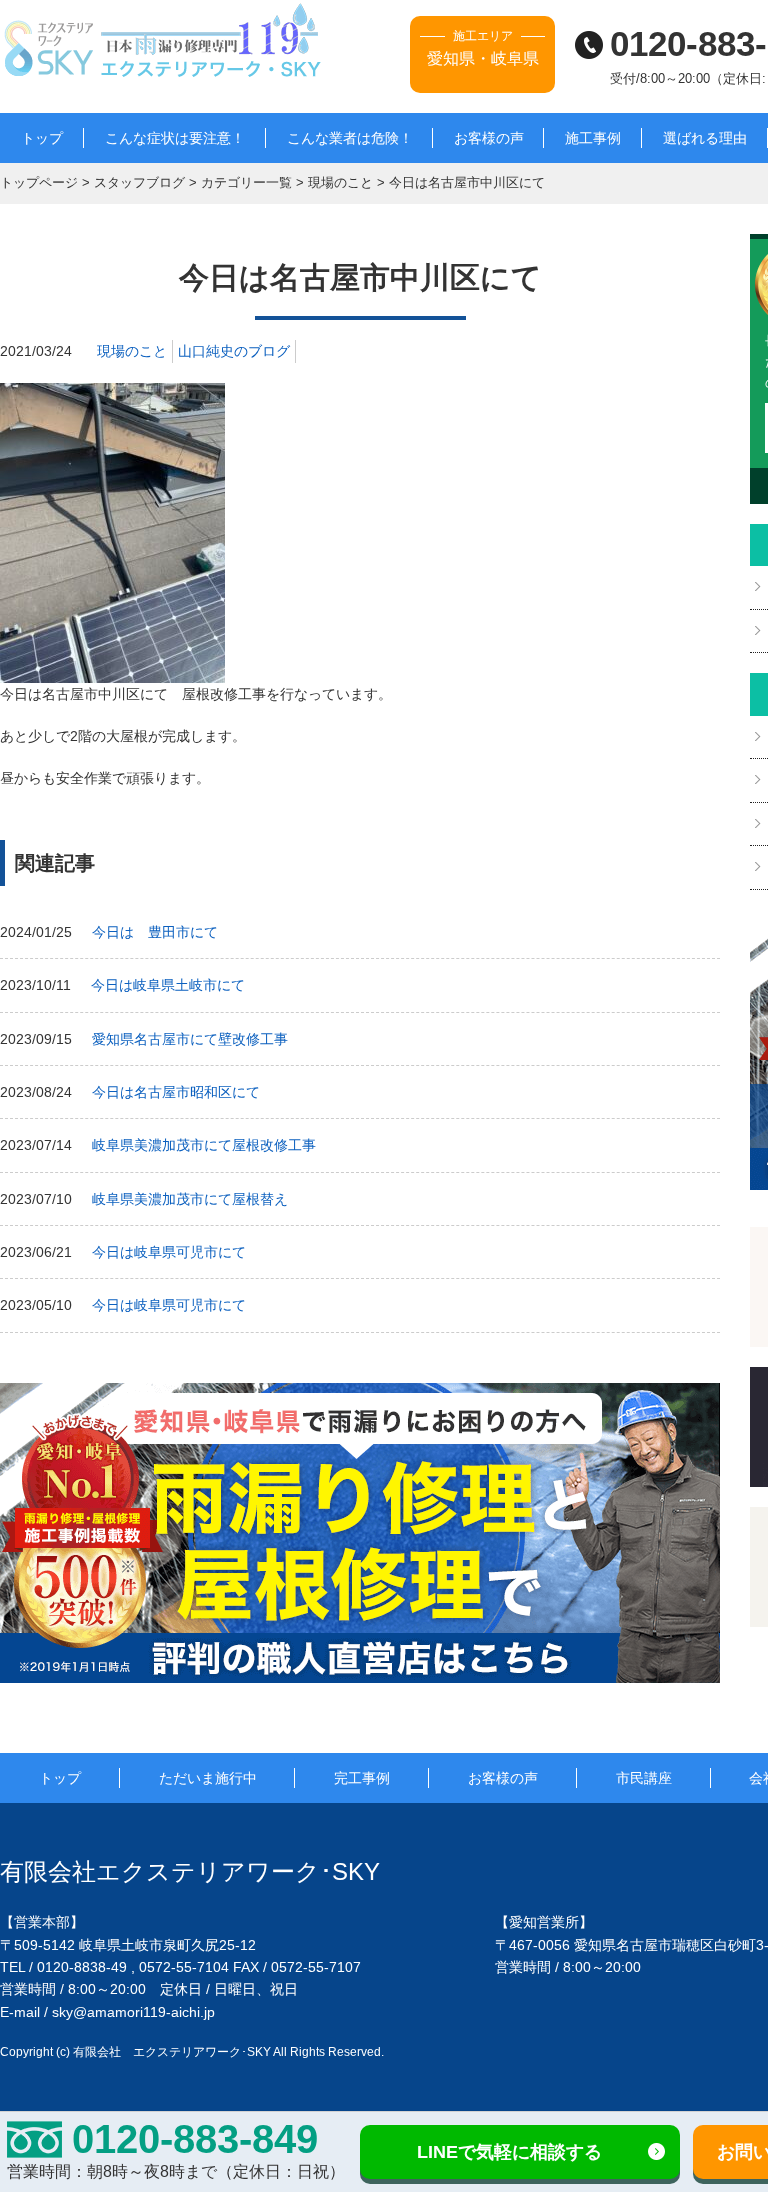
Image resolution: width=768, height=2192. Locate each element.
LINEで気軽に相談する (509, 2152)
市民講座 (644, 1778)
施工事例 (593, 138)
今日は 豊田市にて (155, 932)
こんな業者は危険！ (350, 138)
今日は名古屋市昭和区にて (176, 1092)
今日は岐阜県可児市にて (169, 1252)
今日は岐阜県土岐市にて (168, 985)
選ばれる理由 (705, 138)
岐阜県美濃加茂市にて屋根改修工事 (204, 1145)
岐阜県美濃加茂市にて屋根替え (190, 1199)
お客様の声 (489, 138)
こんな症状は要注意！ (175, 138)
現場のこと (132, 351)
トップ (42, 138)
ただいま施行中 (208, 1778)
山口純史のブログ (234, 351)
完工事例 (362, 1778)
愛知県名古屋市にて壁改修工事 (190, 1039)
